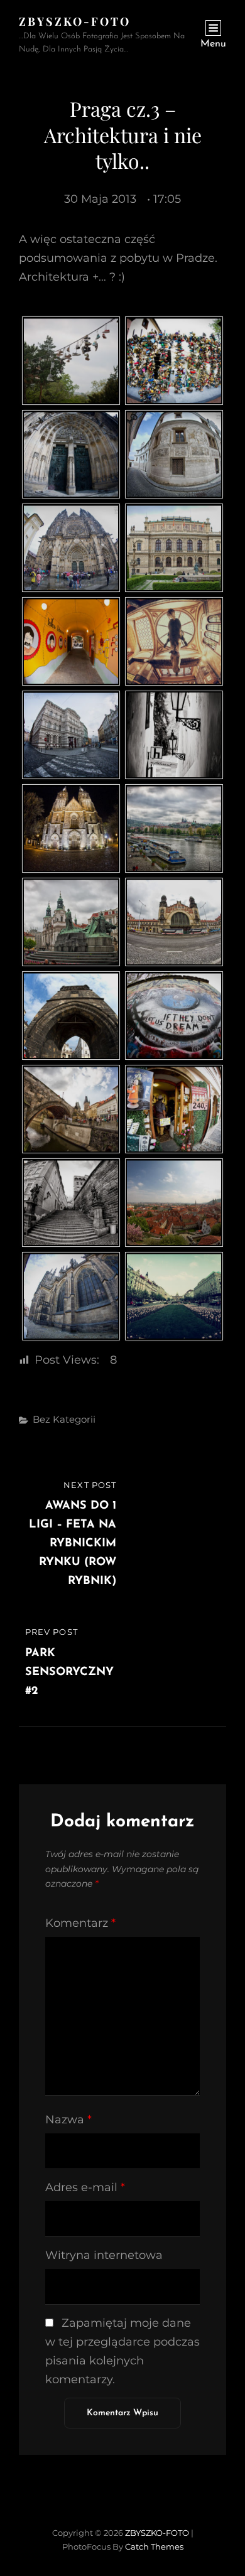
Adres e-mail (85, 2187)
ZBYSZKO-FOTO (75, 21)
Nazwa (68, 2120)
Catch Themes (154, 2546)
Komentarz (80, 1923)
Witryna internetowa (104, 2255)
